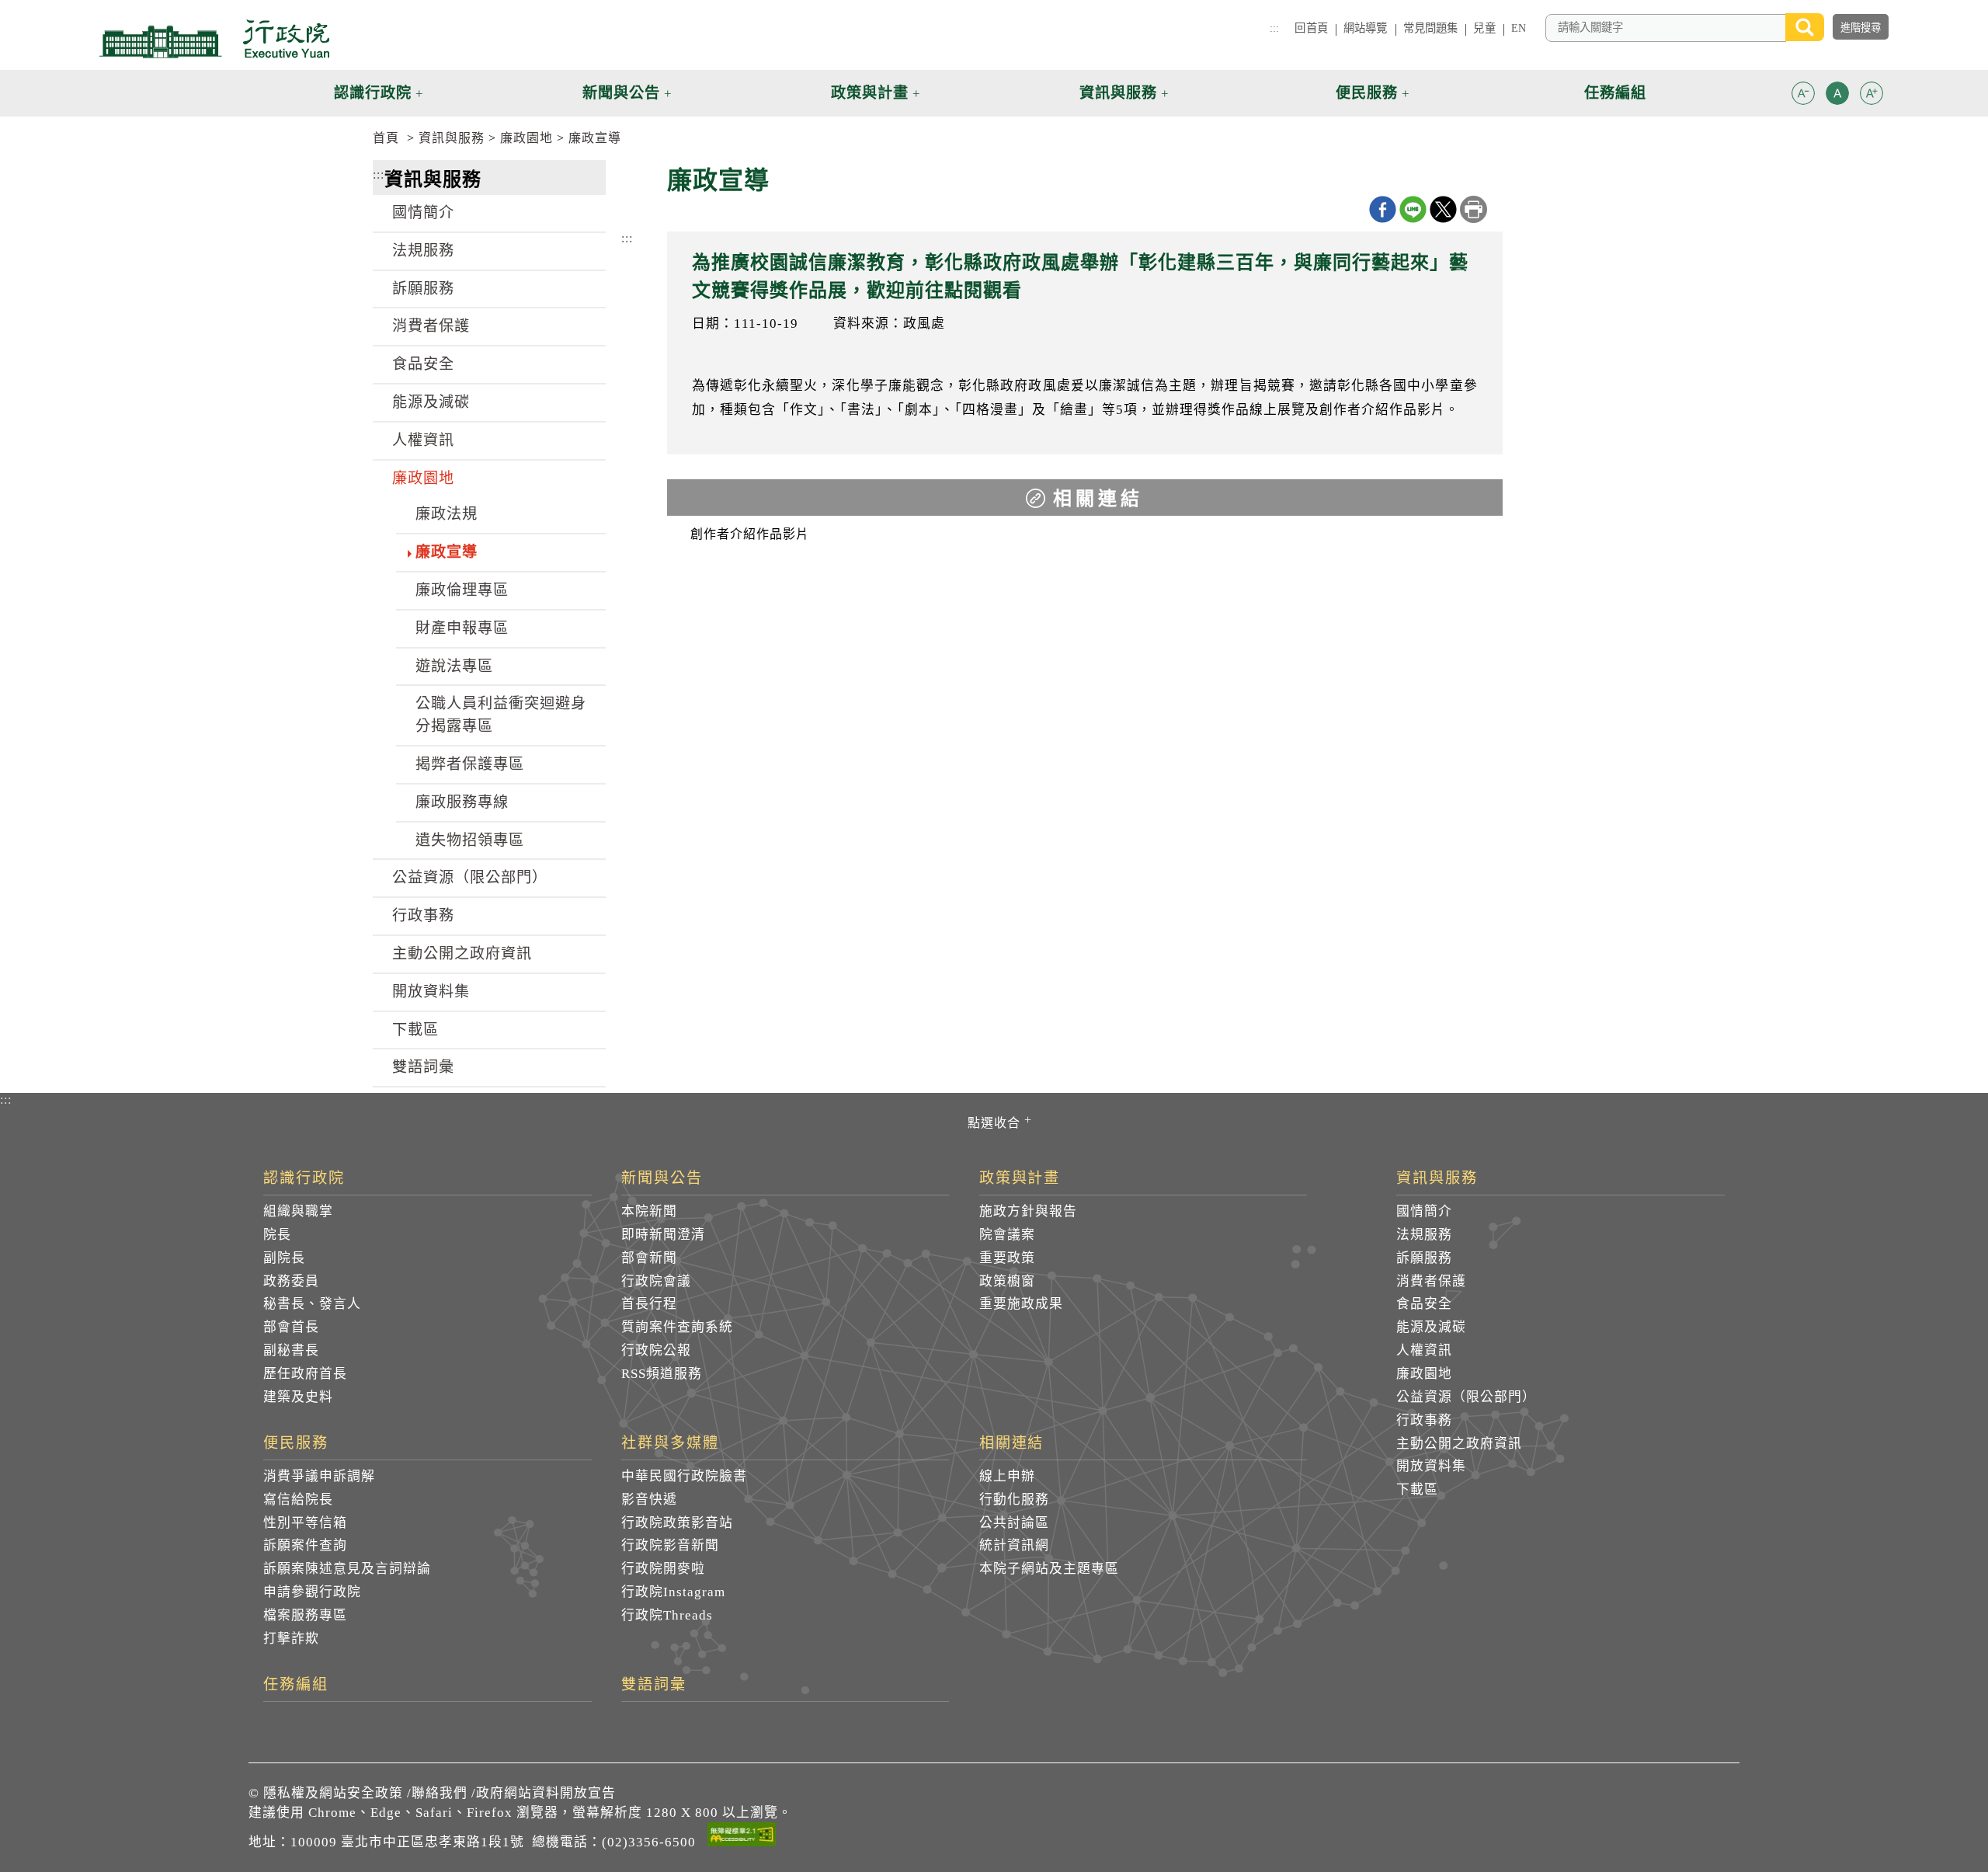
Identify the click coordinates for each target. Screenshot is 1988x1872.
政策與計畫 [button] (870, 93)
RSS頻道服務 (662, 1374)
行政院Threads (667, 1615)
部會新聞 (649, 1258)
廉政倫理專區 (462, 590)
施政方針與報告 (1028, 1211)
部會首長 (291, 1327)
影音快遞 (649, 1500)
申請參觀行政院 (312, 1592)
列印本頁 (1474, 209)
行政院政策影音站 (677, 1523)
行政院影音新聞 (670, 1545)
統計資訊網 (1014, 1545)
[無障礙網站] (742, 1837)
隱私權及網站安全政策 (333, 1793)
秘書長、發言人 (312, 1304)
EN (1519, 28)
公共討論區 (1014, 1523)
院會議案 (1007, 1235)
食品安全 (423, 364)
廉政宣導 (595, 138)
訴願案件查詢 (305, 1545)
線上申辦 (1007, 1476)
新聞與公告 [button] (621, 93)
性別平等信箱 (305, 1523)
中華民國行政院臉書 (684, 1476)
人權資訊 (423, 440)
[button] (1803, 93)
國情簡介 (423, 212)
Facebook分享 (1383, 209)
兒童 (1484, 28)
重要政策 (1007, 1258)
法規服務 (423, 251)
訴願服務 (423, 289)
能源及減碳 (431, 402)
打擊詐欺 (291, 1639)
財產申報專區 (462, 628)
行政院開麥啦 (663, 1569)
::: (1274, 28)
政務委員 (291, 1281)
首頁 (386, 138)
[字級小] (1803, 96)
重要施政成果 (1021, 1304)
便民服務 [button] (1367, 93)
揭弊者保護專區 (470, 764)
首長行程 (649, 1304)
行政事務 (423, 915)
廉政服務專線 (462, 802)
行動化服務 (1014, 1500)
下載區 (415, 1030)
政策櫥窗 (1007, 1281)
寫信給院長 (298, 1500)
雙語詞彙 (423, 1067)
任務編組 (296, 1685)
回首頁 (1311, 28)
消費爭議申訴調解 (319, 1476)
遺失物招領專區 (470, 840)
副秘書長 (291, 1350)
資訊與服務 (452, 138)
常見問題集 (1431, 28)
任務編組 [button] (1615, 93)
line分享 (1413, 209)
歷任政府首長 (305, 1374)
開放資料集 (431, 992)
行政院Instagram (673, 1592)
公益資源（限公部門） (470, 877)
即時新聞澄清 (663, 1235)
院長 (277, 1235)
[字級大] (1872, 96)
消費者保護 (431, 326)
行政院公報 (656, 1350)
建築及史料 (298, 1397)
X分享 (1443, 209)
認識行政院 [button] (373, 93)
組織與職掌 (298, 1211)
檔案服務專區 (305, 1615)
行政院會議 (656, 1281)
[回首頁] (214, 39)
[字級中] (1837, 96)
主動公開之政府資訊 (462, 953)
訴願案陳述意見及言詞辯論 (347, 1569)
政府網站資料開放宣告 (546, 1793)
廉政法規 (447, 514)
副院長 (284, 1258)
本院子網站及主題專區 (1049, 1569)
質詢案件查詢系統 (677, 1327)
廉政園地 (527, 138)
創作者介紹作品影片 (750, 534)
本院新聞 (649, 1211)
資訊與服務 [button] (1118, 93)
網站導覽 (1366, 28)
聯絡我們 (440, 1793)
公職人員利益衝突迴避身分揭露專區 (501, 715)
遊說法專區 (454, 666)
